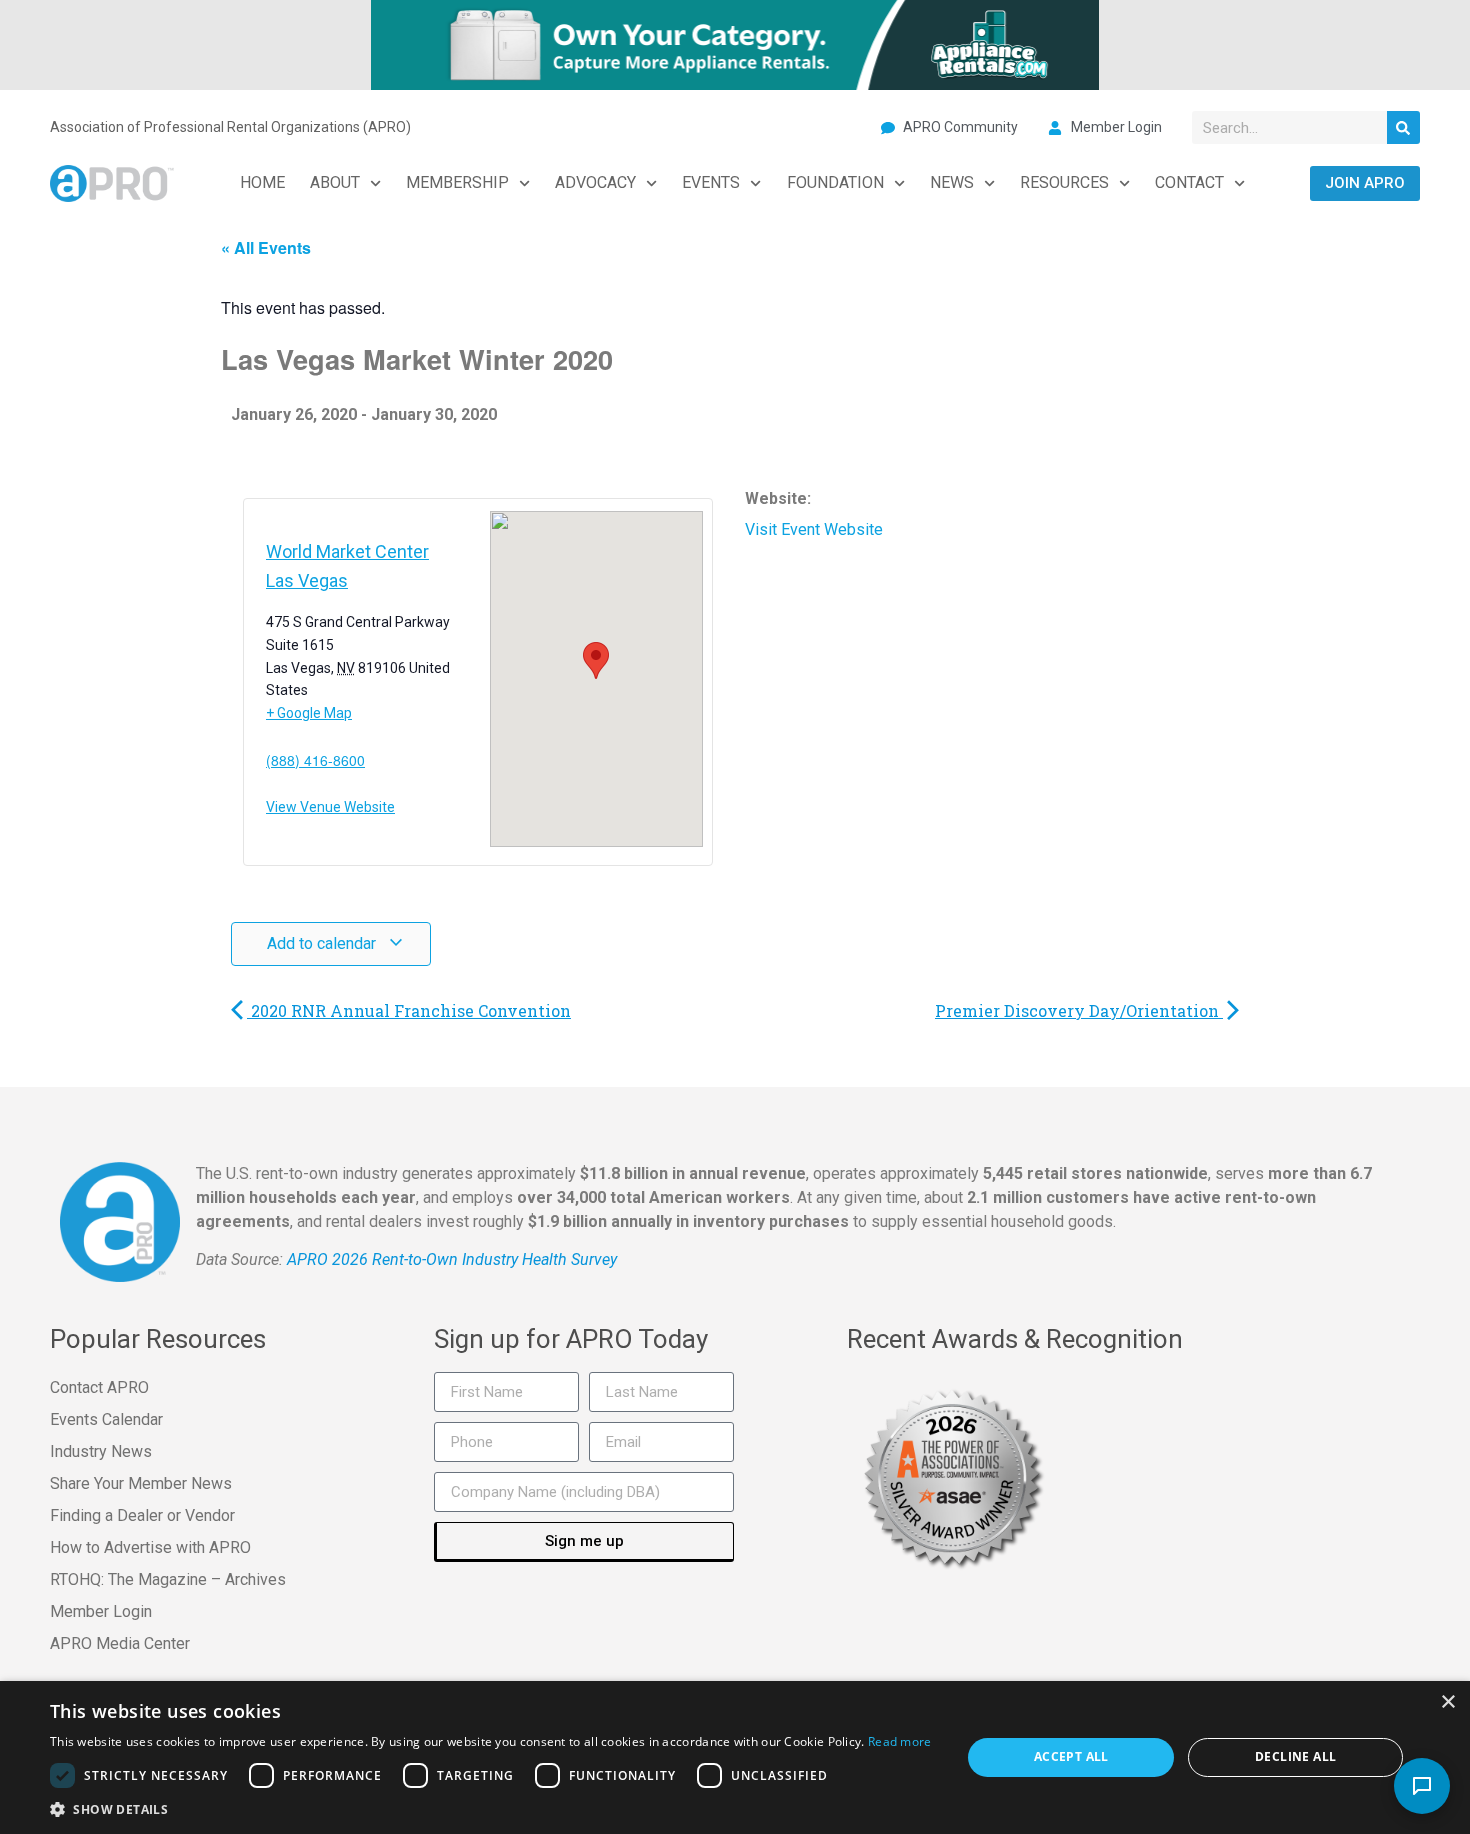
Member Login (101, 1611)
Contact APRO (99, 1387)
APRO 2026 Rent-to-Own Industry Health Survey (452, 1259)
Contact (1189, 182)
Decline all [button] (1295, 1756)
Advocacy (595, 182)
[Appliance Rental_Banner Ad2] (735, 43)
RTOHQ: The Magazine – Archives (168, 1579)
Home (262, 182)
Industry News (101, 1451)
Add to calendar (323, 943)
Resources (1064, 182)
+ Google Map (309, 713)
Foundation (835, 182)
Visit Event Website (814, 529)
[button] (491, 1809)
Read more (900, 1741)
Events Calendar (106, 1419)
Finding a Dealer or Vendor (142, 1515)
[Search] (1403, 127)
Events (711, 182)
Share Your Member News (141, 1483)
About (335, 182)
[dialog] (735, 1757)
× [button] (1447, 1702)
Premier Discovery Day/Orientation (1079, 1010)
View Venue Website (330, 807)
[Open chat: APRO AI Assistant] (1422, 1786)
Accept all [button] (1071, 1756)
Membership (457, 182)
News (952, 182)
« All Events (266, 247)
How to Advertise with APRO (150, 1547)
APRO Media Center (120, 1643)
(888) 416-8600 (315, 759)
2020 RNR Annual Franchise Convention (409, 1010)
